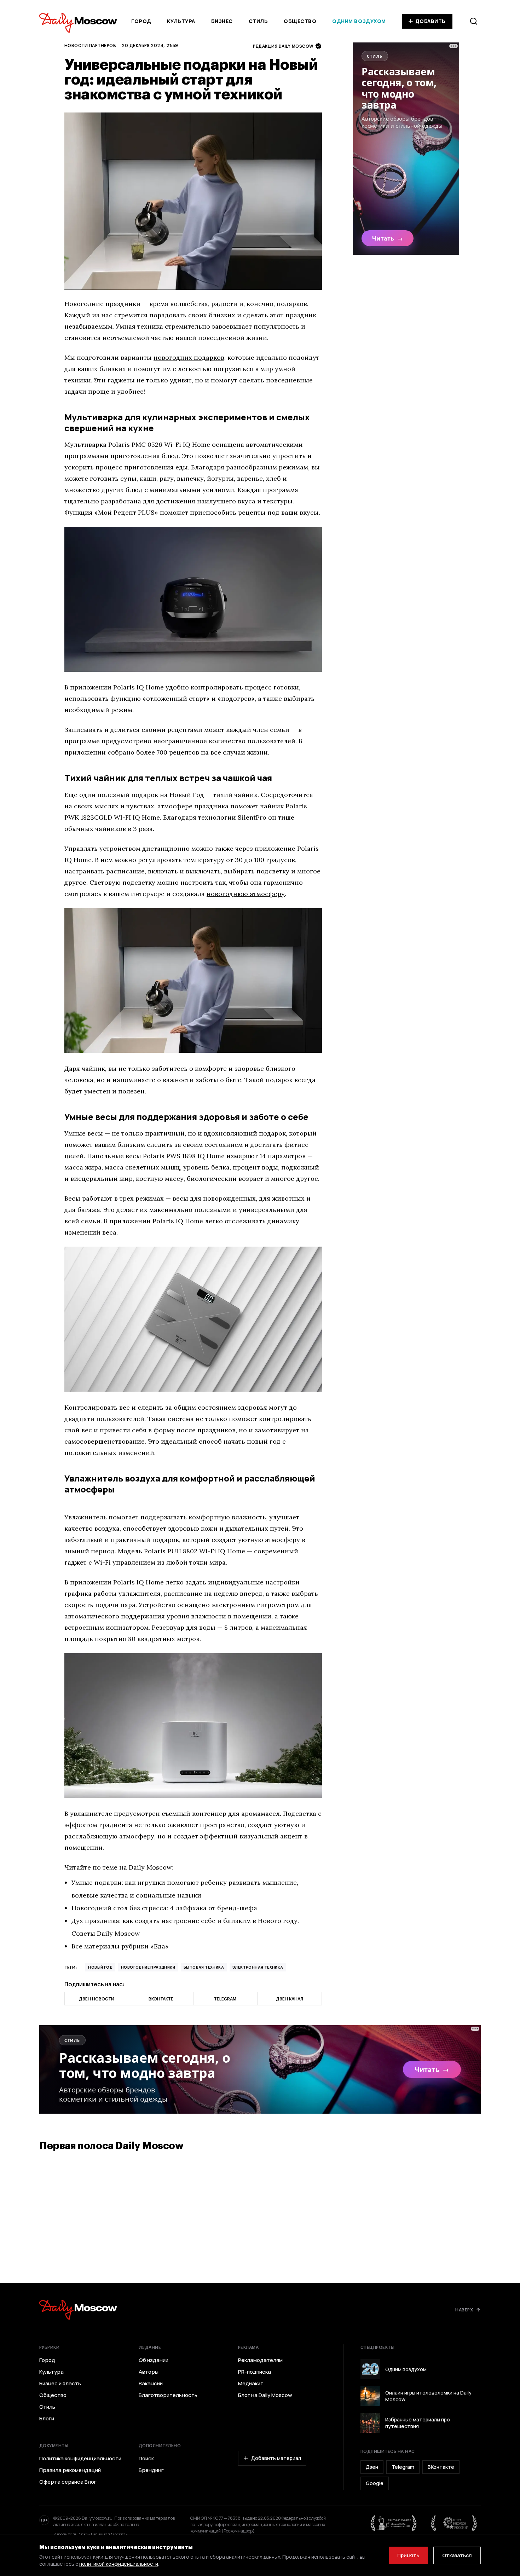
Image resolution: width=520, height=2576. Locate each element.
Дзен (372, 2467)
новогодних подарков (189, 357)
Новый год (100, 1967)
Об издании (154, 2360)
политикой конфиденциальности (119, 2564)
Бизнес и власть (60, 2384)
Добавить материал (276, 2458)
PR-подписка (255, 2372)
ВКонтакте (441, 2467)
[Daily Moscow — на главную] (78, 2310)
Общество (300, 21)
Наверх (464, 2310)
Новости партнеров (90, 45)
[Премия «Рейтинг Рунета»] (394, 2523)
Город (141, 21)
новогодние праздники (148, 1967)
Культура (181, 21)
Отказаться (457, 2555)
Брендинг (151, 2470)
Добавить (431, 21)
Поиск (146, 2459)
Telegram (403, 2467)
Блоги (47, 2419)
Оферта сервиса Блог (68, 2482)
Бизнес (222, 21)
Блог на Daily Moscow (265, 2395)
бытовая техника (204, 1967)
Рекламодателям (260, 2360)
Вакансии (151, 2384)
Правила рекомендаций (70, 2470)
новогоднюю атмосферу (246, 894)
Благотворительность (168, 2395)
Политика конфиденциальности (80, 2459)
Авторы (149, 2372)
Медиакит (251, 2384)
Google (375, 2483)
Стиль (258, 21)
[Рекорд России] (454, 2523)
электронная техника (258, 1967)
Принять (408, 2555)
